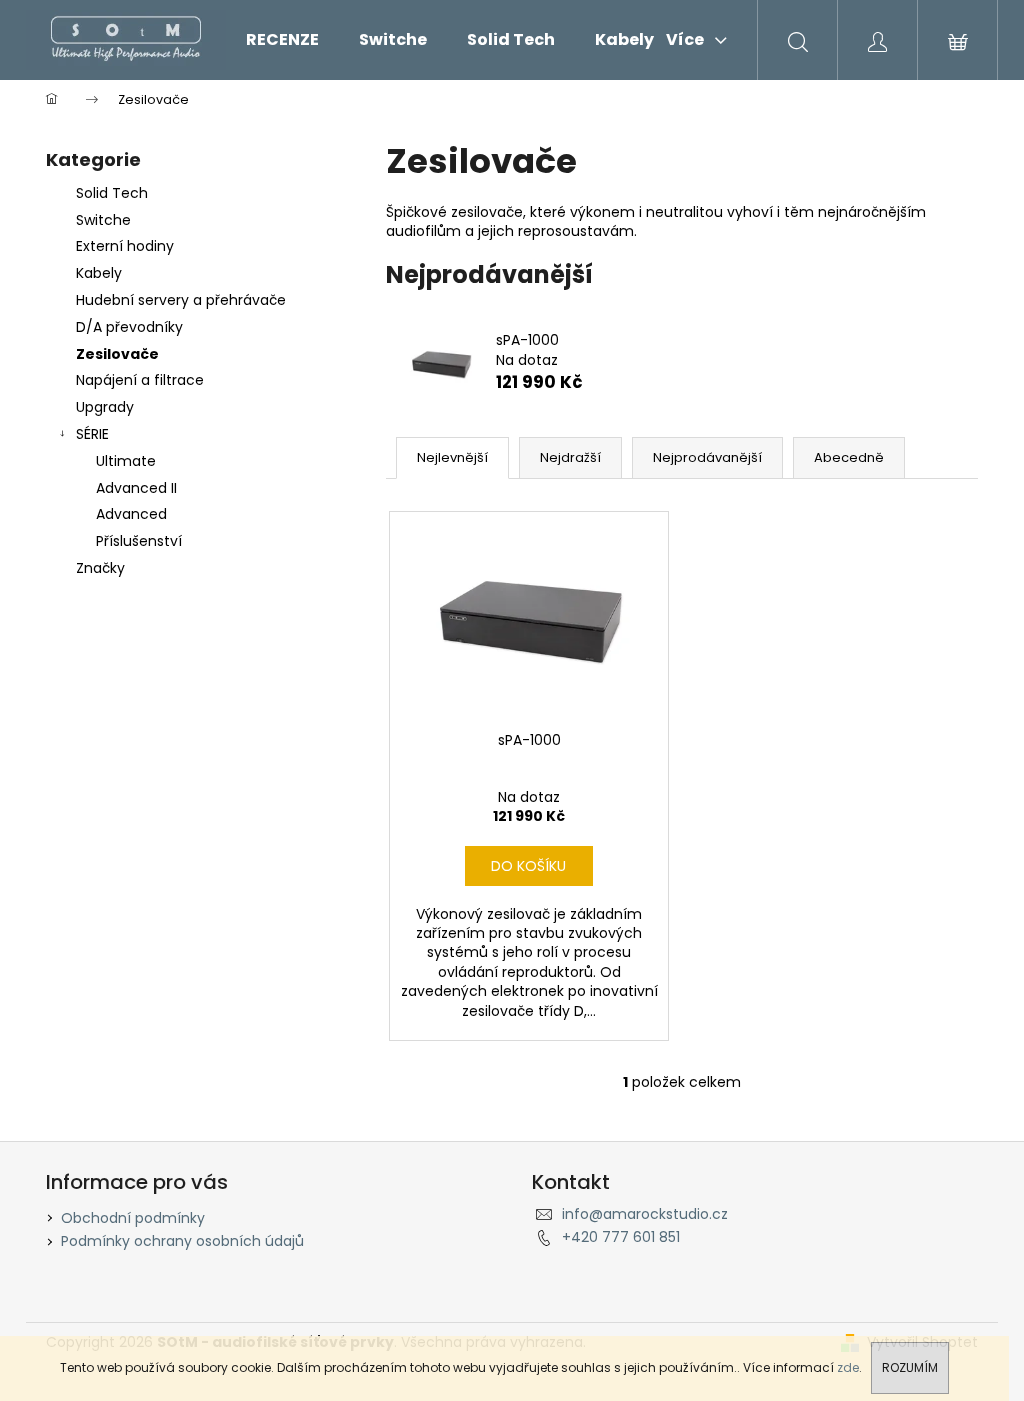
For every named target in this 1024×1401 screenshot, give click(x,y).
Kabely (99, 273)
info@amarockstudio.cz (645, 1214)
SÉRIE (92, 434)
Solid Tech (112, 193)
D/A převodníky (129, 327)
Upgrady (105, 407)
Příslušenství (139, 541)
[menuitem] (282, 40)
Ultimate (126, 461)
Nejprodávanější (707, 457)
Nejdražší (570, 457)
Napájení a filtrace (140, 380)
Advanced (131, 514)
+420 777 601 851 (621, 1237)
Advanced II (136, 488)
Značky (100, 568)
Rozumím (910, 1367)
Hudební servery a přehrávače (181, 300)
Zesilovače (117, 354)
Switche (103, 220)
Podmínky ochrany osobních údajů (182, 1241)
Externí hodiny (125, 246)
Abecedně (849, 457)
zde (848, 1367)
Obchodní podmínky (133, 1218)
